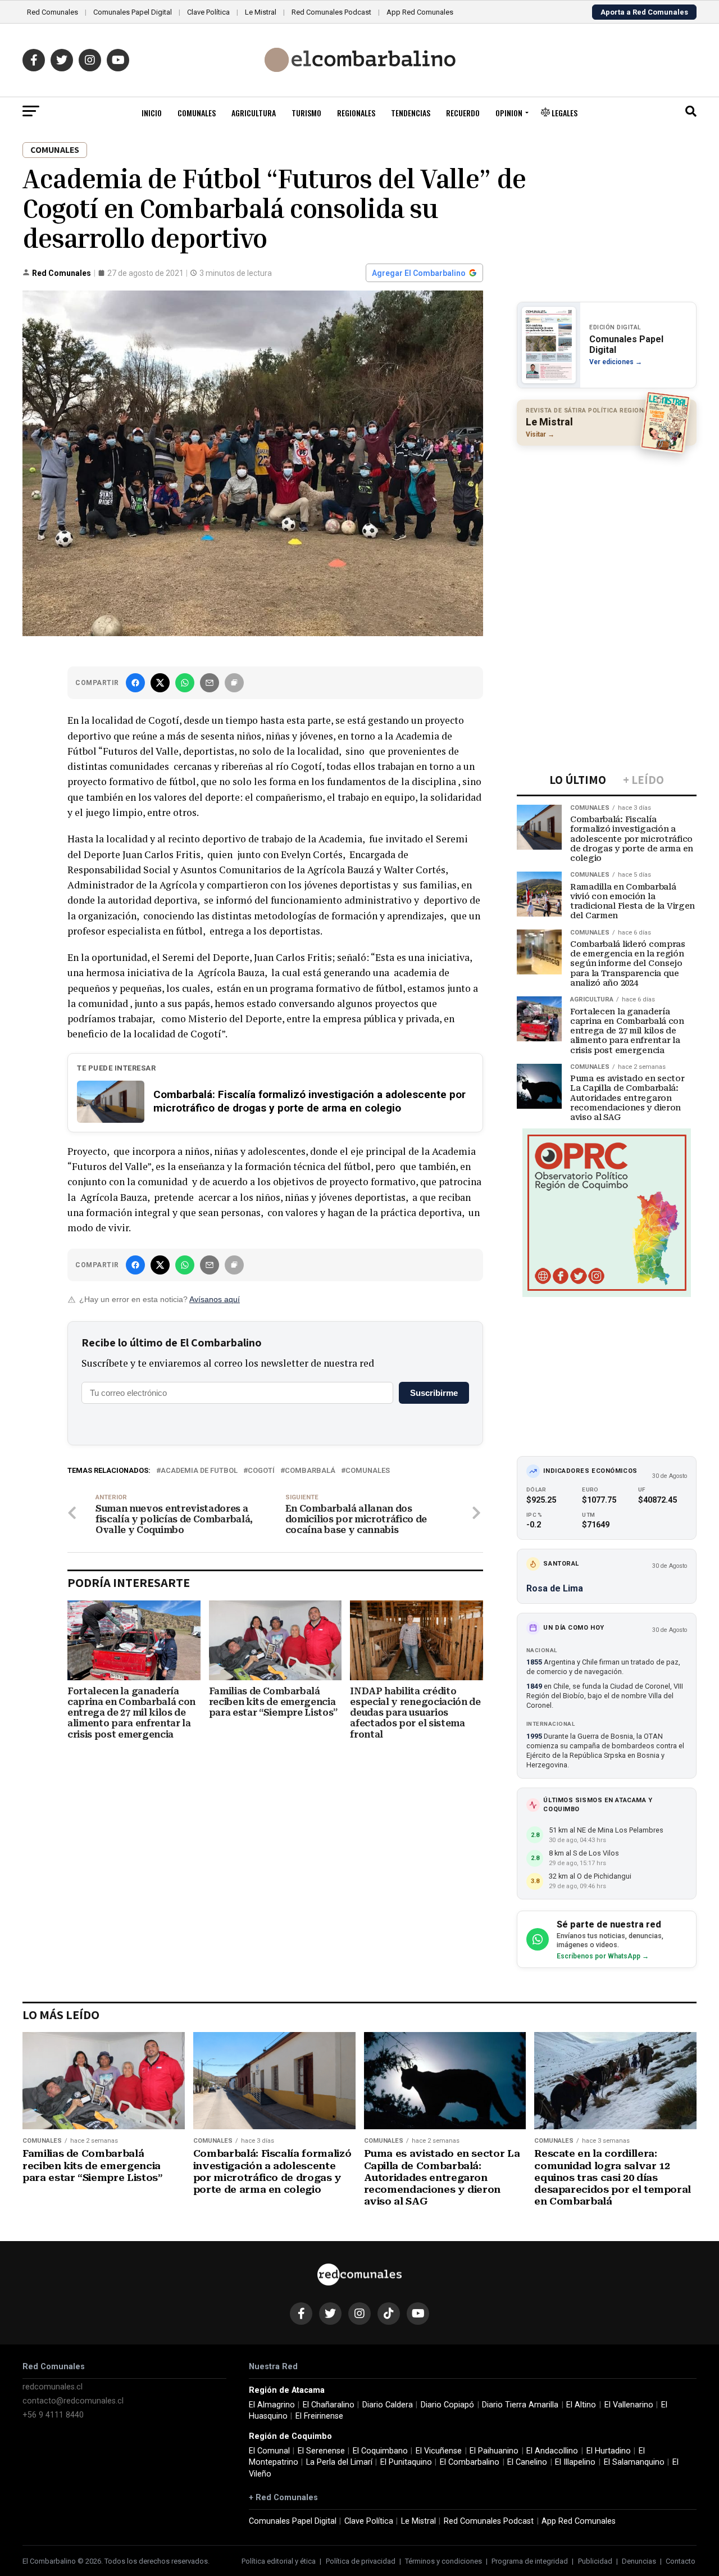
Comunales (197, 113)
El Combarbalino (470, 2462)
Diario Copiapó (447, 2405)
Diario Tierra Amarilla (520, 2405)
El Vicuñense (439, 2451)
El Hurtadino (609, 2451)
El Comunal (269, 2451)
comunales (368, 1471)
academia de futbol (199, 1471)
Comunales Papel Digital (133, 12)
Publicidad (595, 2561)
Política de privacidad (361, 2561)
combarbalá (310, 1471)
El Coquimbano (380, 2451)
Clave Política (208, 12)
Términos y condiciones (443, 2561)
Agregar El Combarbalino (419, 273)
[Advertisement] (607, 527)
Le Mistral (261, 12)
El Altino (581, 2405)
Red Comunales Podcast (331, 12)
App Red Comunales (420, 12)
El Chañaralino (329, 2405)
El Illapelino (575, 2462)
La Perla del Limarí (339, 2462)
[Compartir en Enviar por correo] (210, 683)
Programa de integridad (530, 2561)
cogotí (261, 1471)
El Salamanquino (634, 2462)
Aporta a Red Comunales (644, 12)
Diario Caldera (388, 2405)
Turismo (306, 113)
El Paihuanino (494, 2451)
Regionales (356, 113)
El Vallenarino (629, 2405)
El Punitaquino (406, 2462)
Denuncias (639, 2561)
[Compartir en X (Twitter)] (160, 683)
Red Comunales (53, 12)
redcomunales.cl (53, 2387)
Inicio (152, 113)
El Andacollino (552, 2451)
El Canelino (527, 2462)
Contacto (681, 2561)
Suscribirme (434, 1393)
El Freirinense (319, 2416)
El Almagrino (272, 2405)
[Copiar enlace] (234, 683)
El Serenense (321, 2451)
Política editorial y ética (279, 2561)
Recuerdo (463, 113)
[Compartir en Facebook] (135, 683)
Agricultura (254, 113)
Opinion (509, 113)
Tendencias (411, 113)
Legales (564, 113)
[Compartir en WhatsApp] (185, 683)
